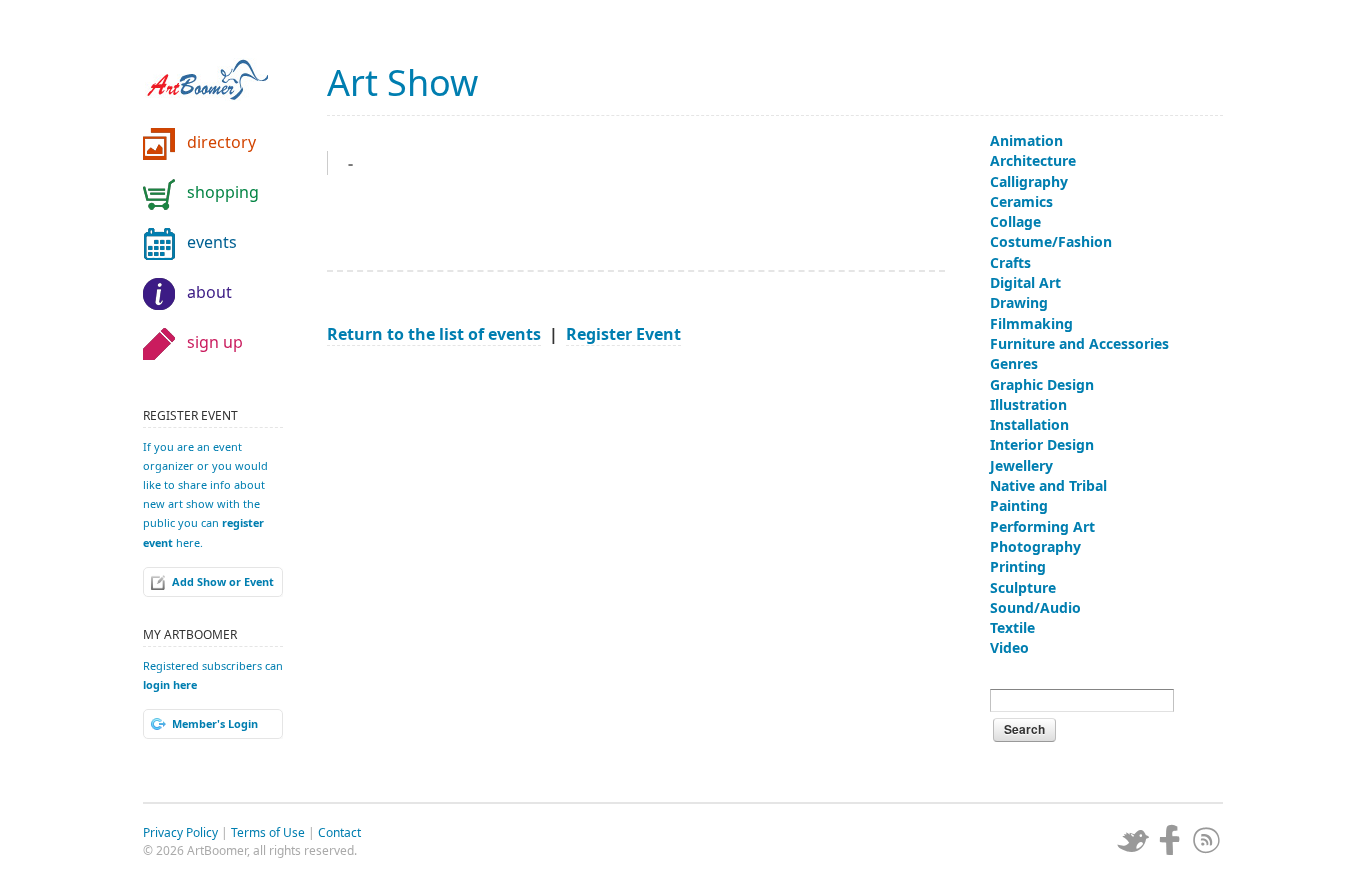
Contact (339, 832)
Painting (1019, 505)
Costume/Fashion (1051, 241)
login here (170, 684)
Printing (1018, 566)
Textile (1012, 627)
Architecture (1033, 160)
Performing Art (1042, 526)
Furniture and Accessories (1079, 343)
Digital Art (1025, 282)
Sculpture (1023, 587)
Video (1009, 647)
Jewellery (1021, 465)
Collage (1015, 221)
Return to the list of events (434, 334)
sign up (215, 342)
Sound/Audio (1035, 607)
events (212, 242)
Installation (1029, 424)
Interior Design (1042, 444)
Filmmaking (1031, 323)
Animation (1026, 140)
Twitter (1133, 840)
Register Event (623, 334)
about (209, 292)
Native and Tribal (1048, 485)
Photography (1035, 546)
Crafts (1010, 262)
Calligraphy (1029, 181)
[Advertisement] (636, 506)
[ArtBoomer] (223, 70)
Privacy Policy (180, 832)
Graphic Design (1042, 384)
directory (221, 142)
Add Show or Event (223, 581)
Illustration (1028, 404)
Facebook (1170, 840)
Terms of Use (268, 832)
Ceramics (1021, 201)
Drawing (1019, 302)
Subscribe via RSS (1207, 840)
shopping (223, 192)
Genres (1014, 363)
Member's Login (215, 723)
